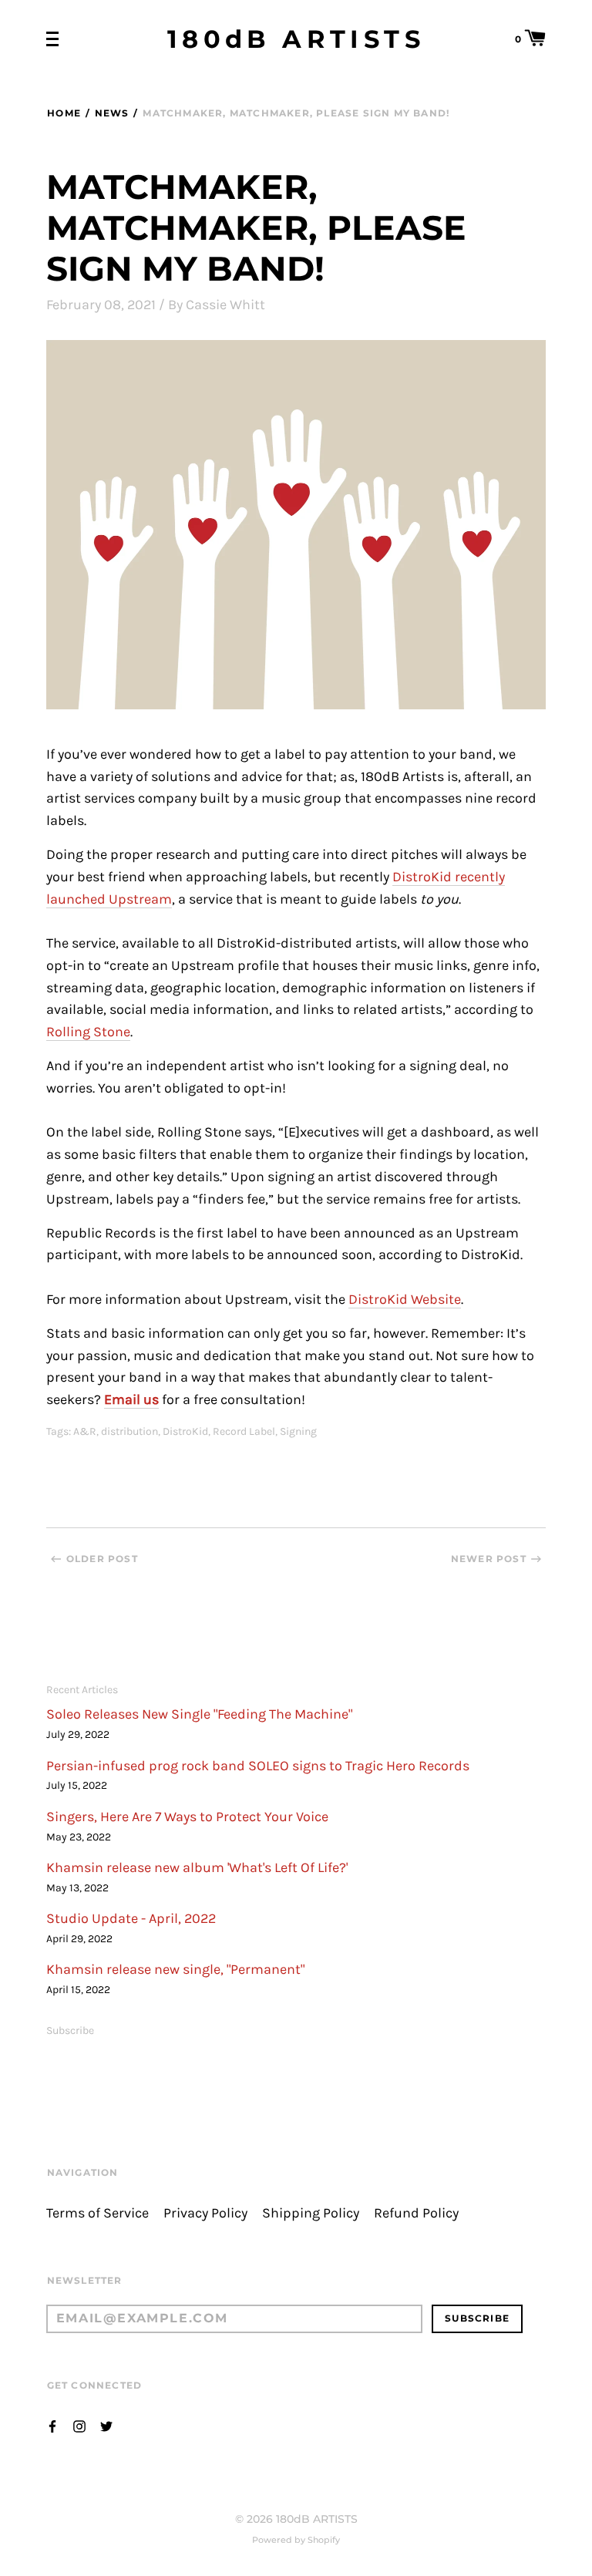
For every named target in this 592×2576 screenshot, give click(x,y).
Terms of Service (98, 2213)
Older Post (102, 1559)
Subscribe (70, 2030)
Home (64, 113)
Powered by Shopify (296, 2540)
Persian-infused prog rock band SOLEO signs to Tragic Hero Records (258, 1766)
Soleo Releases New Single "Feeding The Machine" (199, 1714)
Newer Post (489, 1559)
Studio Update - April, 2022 (131, 1919)
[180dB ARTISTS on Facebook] (52, 2425)
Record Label (244, 1431)
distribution (129, 1431)
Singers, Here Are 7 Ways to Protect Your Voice (187, 1817)
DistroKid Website (405, 1300)
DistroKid (185, 1431)
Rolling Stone (88, 1032)
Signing (298, 1431)
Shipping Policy (311, 2213)
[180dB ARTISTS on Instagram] (79, 2425)
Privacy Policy (205, 2213)
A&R (85, 1431)
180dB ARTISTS (296, 39)
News (112, 113)
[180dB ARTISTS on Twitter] (106, 2425)
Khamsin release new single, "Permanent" (175, 1970)
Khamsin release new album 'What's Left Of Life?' (197, 1868)
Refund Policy (416, 2213)
